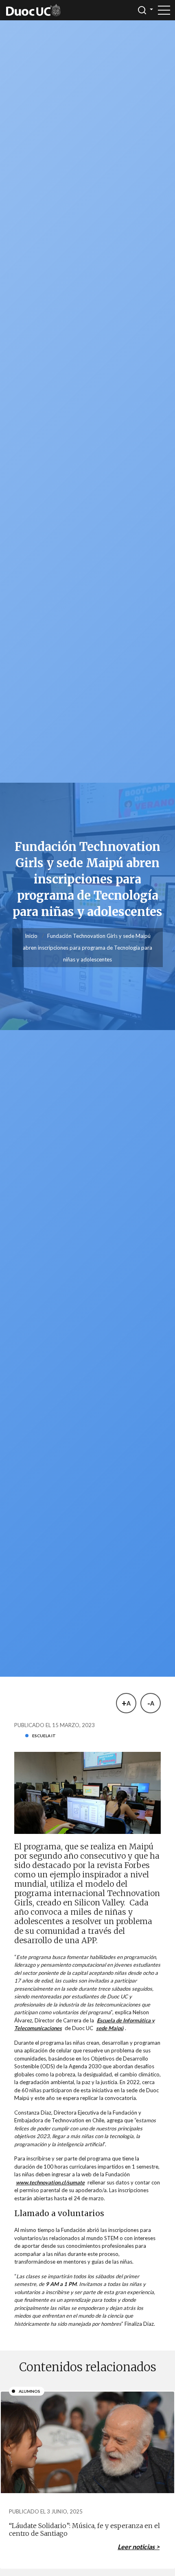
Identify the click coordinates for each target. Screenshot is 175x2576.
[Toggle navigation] (164, 10)
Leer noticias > (139, 2547)
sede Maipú (110, 2028)
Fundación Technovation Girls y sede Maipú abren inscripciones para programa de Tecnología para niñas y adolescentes (87, 948)
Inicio (31, 936)
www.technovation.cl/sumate (50, 2182)
